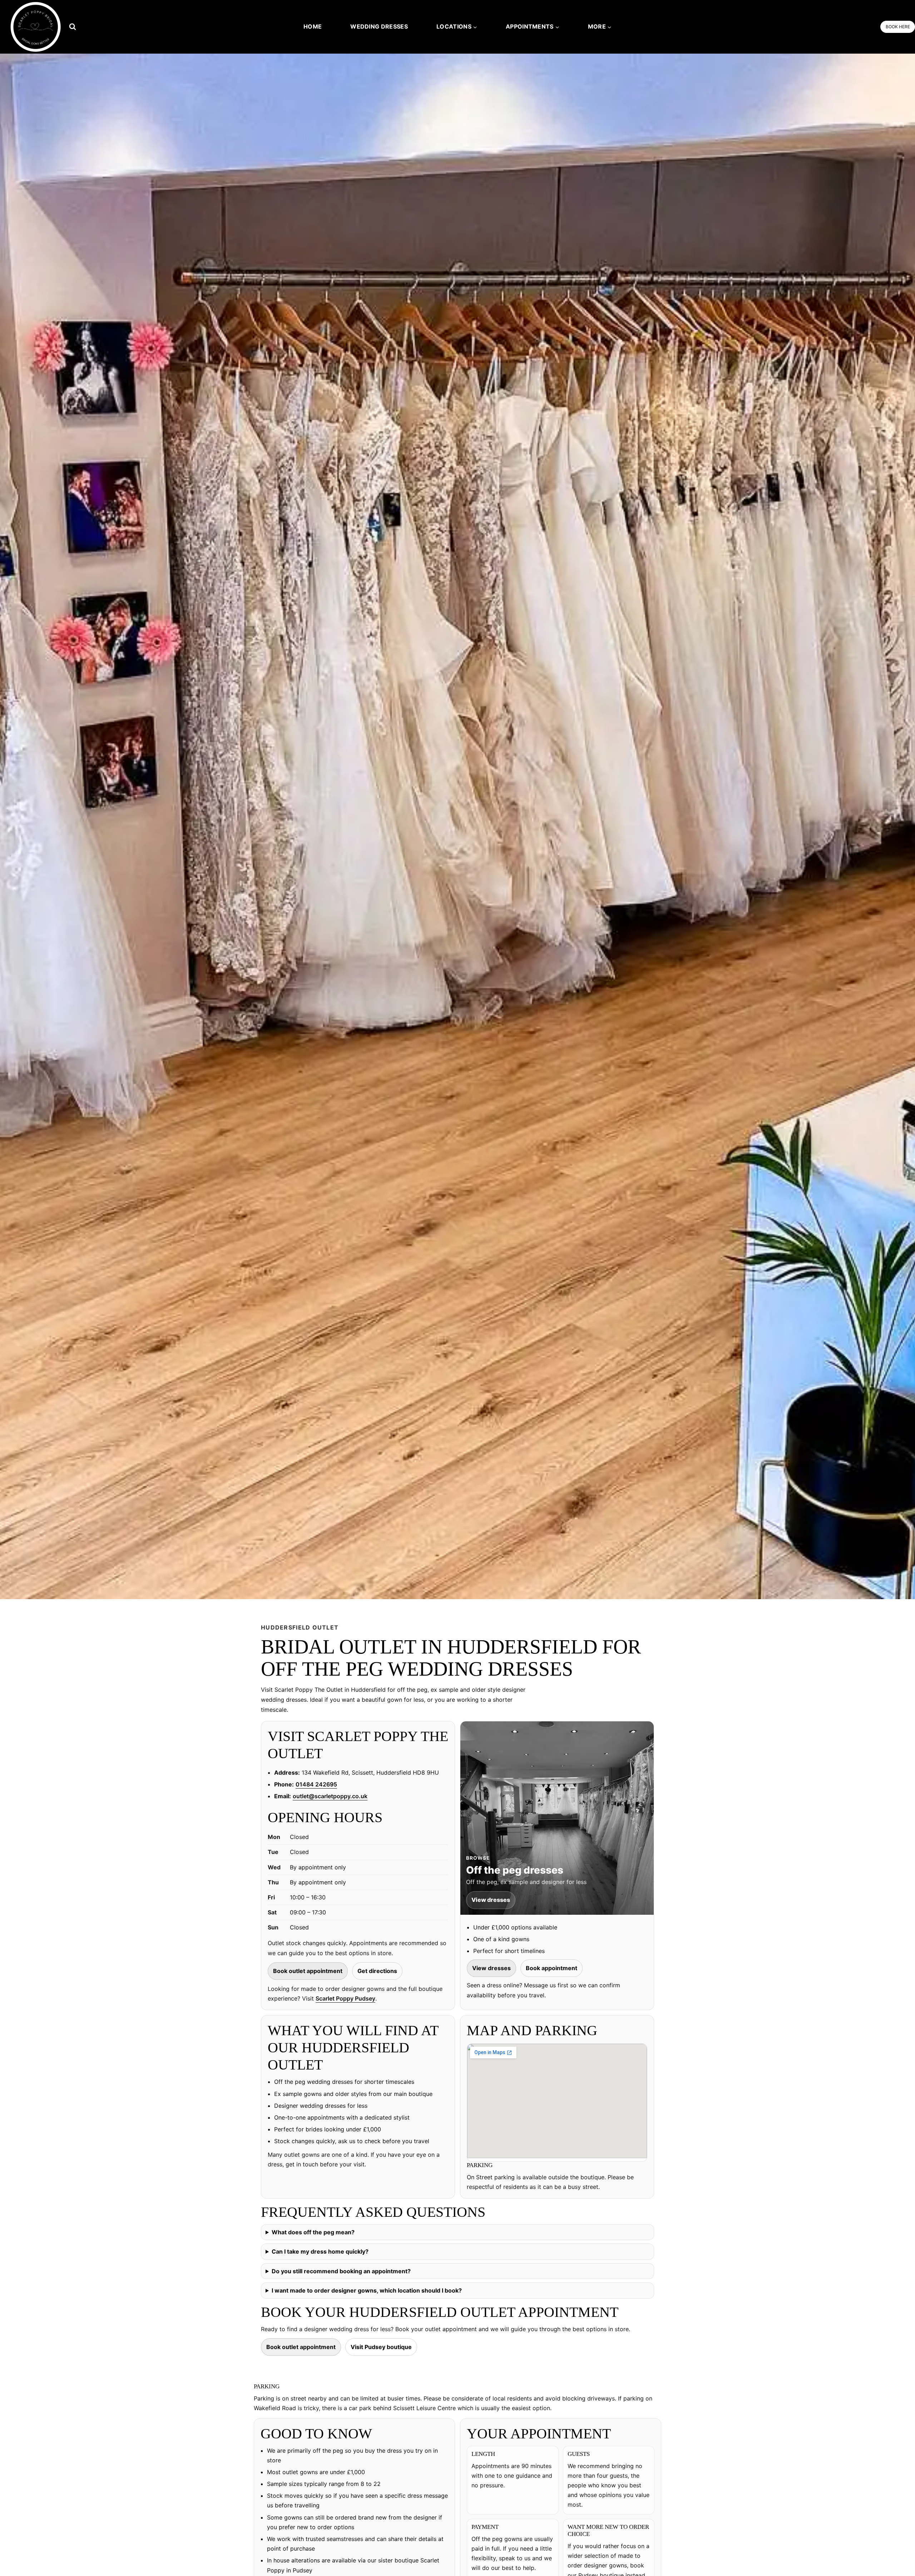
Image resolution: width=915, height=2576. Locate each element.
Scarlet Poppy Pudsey (345, 1998)
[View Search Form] (72, 27)
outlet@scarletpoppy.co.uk (330, 1796)
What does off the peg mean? (313, 2232)
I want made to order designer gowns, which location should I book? (367, 2290)
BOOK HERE (898, 27)
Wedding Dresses (379, 26)
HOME (313, 26)
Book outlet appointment (308, 1971)
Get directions (377, 1971)
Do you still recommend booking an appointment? (341, 2271)
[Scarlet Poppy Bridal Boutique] (36, 27)
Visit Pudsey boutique (381, 2347)
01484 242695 (316, 1784)
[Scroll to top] (898, 2555)
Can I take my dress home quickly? (320, 2251)
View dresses (491, 1968)
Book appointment (552, 1968)
